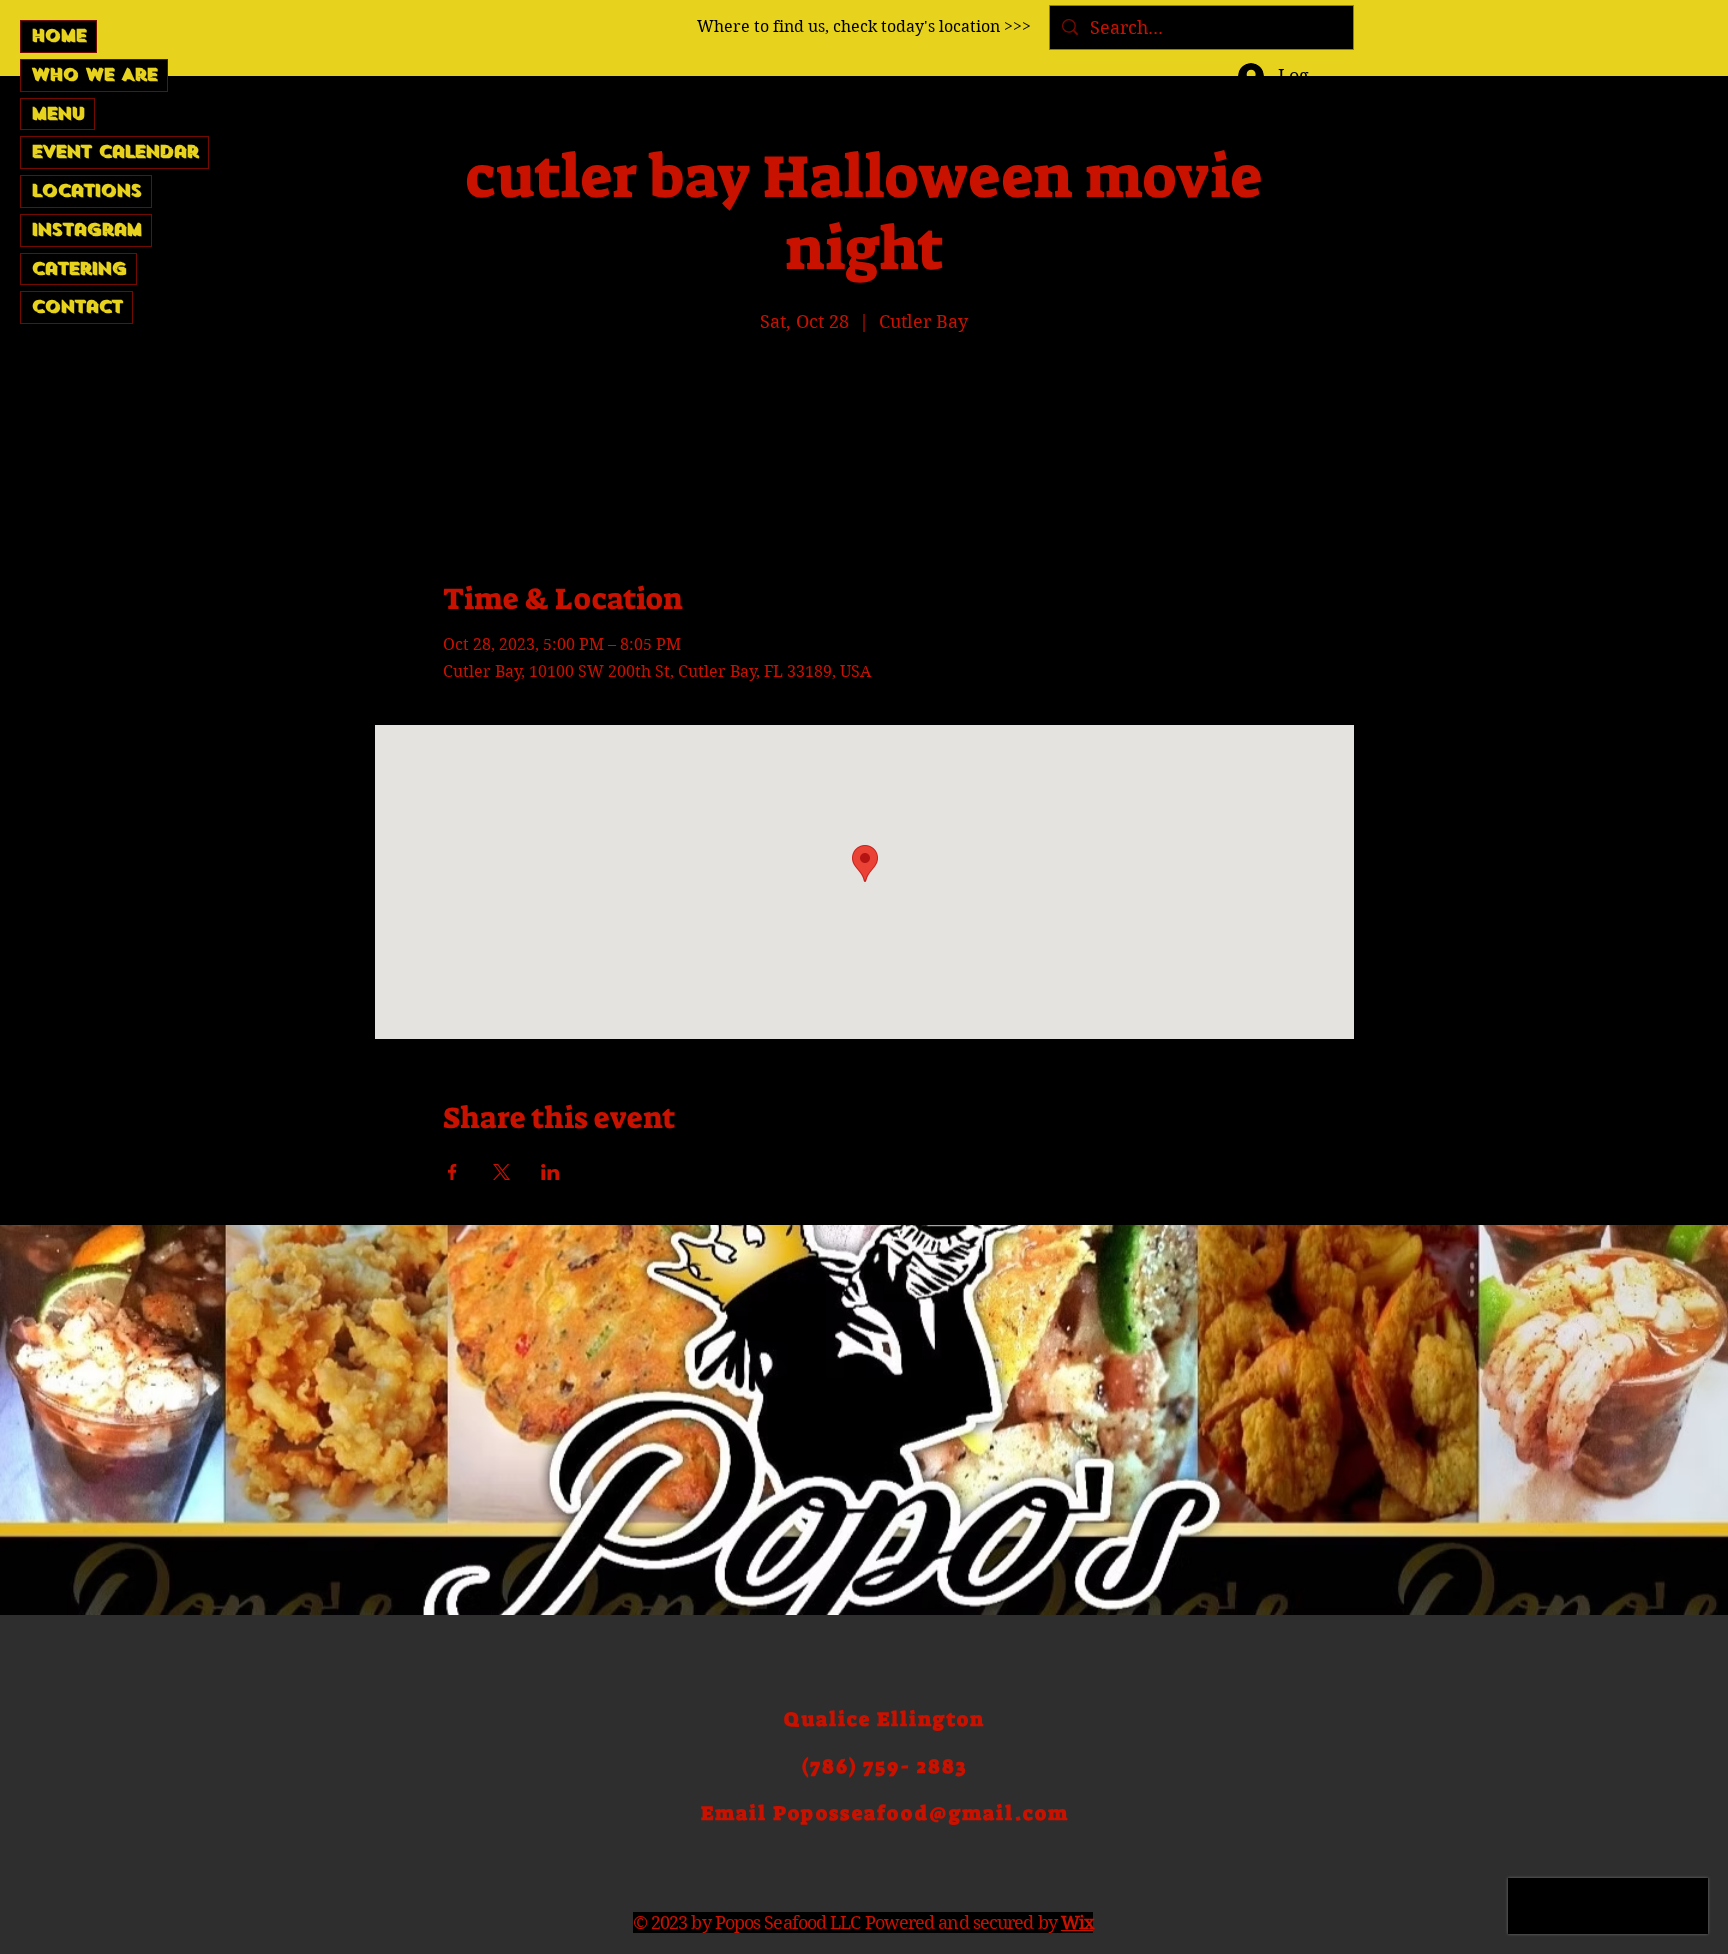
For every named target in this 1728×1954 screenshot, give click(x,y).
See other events (864, 432)
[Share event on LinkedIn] (550, 1172)
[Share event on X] (501, 1172)
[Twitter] (1599, 269)
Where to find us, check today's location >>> (864, 26)
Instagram (86, 229)
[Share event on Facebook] (452, 1172)
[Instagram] (1641, 269)
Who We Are (94, 74)
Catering (78, 268)
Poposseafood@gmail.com (921, 1813)
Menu (57, 113)
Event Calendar (114, 151)
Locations (86, 190)
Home (58, 35)
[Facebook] (1557, 269)
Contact (76, 306)
